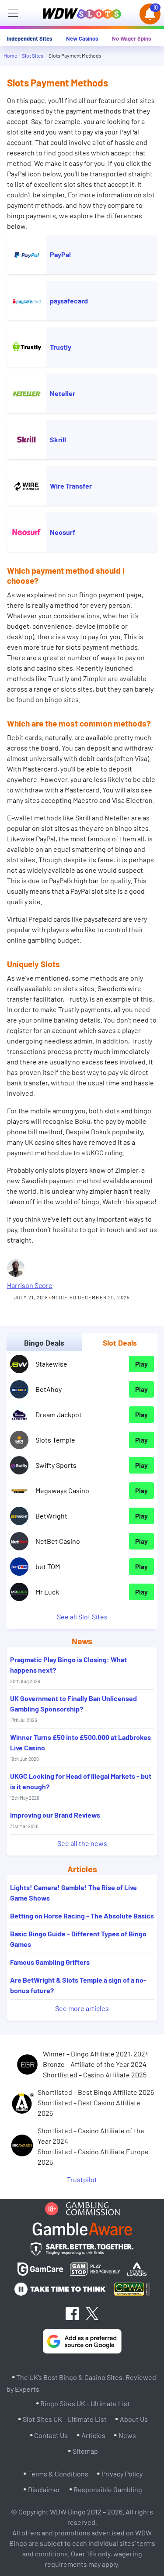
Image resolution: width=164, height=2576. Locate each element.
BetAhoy (49, 1389)
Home (10, 55)
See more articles (82, 2008)
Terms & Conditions (58, 2474)
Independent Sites (30, 38)
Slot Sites (33, 55)
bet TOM (48, 1566)
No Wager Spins (131, 38)
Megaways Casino (62, 1490)
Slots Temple (55, 1440)
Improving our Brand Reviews (55, 1820)
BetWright (51, 1516)
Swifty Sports (56, 1465)
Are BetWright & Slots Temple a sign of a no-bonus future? (78, 1985)
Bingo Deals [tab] (44, 1343)
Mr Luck (47, 1592)
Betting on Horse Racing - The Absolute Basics (82, 1916)
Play (141, 1364)
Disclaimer (44, 2489)
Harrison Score (30, 1285)
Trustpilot (82, 2179)
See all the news (82, 1843)
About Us (134, 2419)
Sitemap (85, 2451)
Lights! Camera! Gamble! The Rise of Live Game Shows (73, 1892)
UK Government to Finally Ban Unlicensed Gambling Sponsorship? (73, 1708)
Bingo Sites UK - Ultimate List (85, 2404)
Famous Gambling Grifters (50, 1962)
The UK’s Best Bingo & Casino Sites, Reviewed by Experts (81, 2383)
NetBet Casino (58, 1541)
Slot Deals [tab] (120, 1343)
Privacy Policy (122, 2474)
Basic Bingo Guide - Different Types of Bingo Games (78, 1939)
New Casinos (82, 38)
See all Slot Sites (82, 1617)
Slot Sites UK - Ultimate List (65, 2419)
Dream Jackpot (59, 1414)
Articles (93, 2435)
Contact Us (51, 2435)
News (127, 2435)
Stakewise (51, 1364)
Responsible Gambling (108, 2489)
